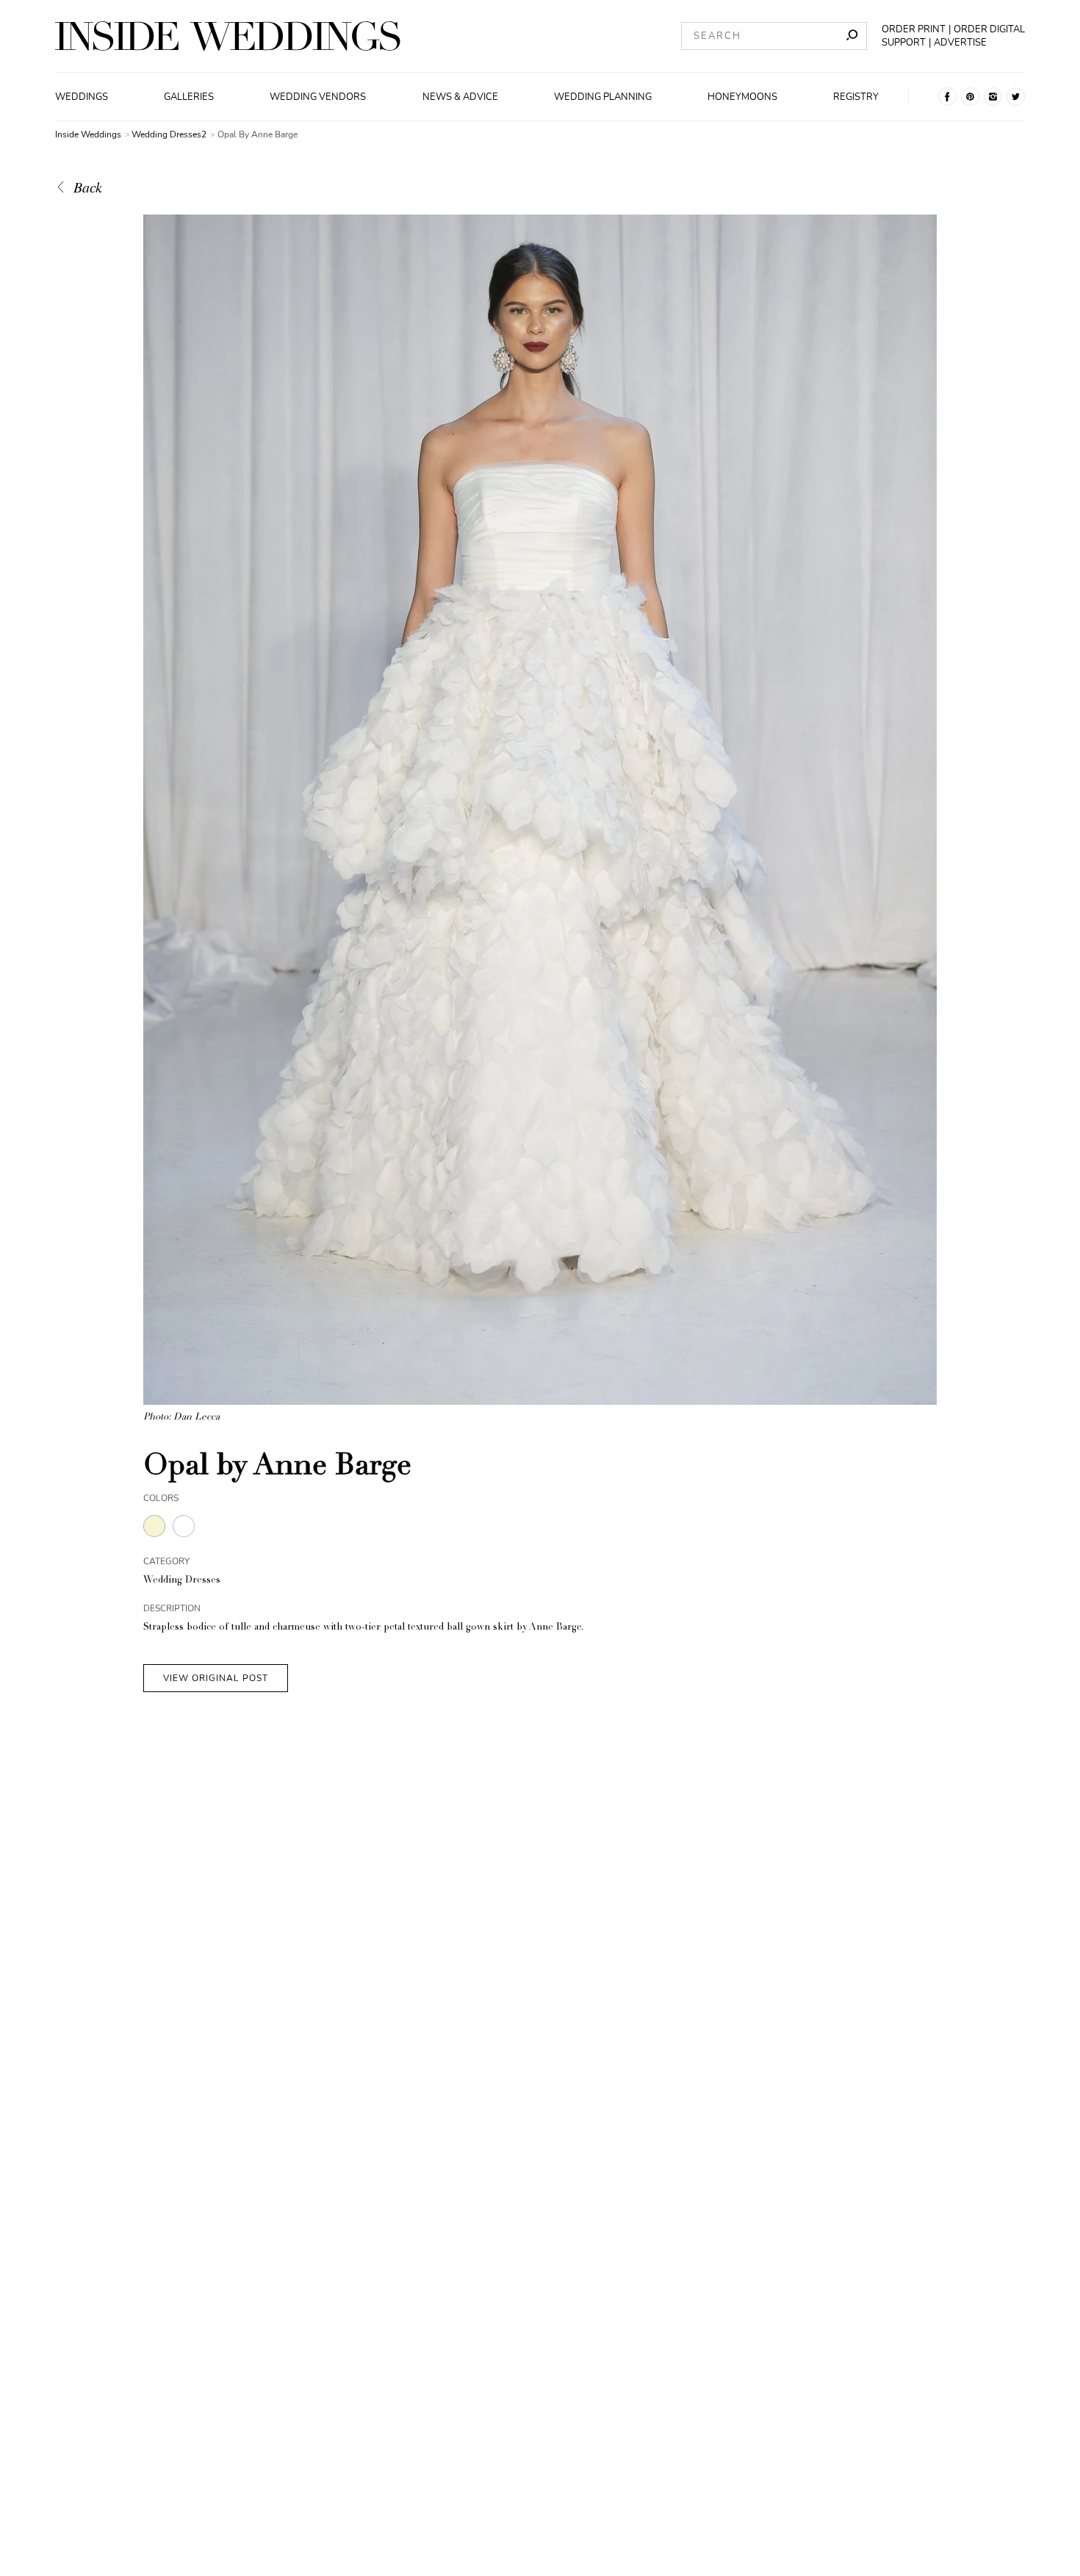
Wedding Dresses (182, 1581)
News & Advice (460, 97)
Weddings (82, 97)
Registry (856, 97)
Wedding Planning (603, 97)
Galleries (189, 97)
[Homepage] (228, 36)
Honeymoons (742, 97)
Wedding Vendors (318, 97)
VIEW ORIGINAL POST (216, 1678)
